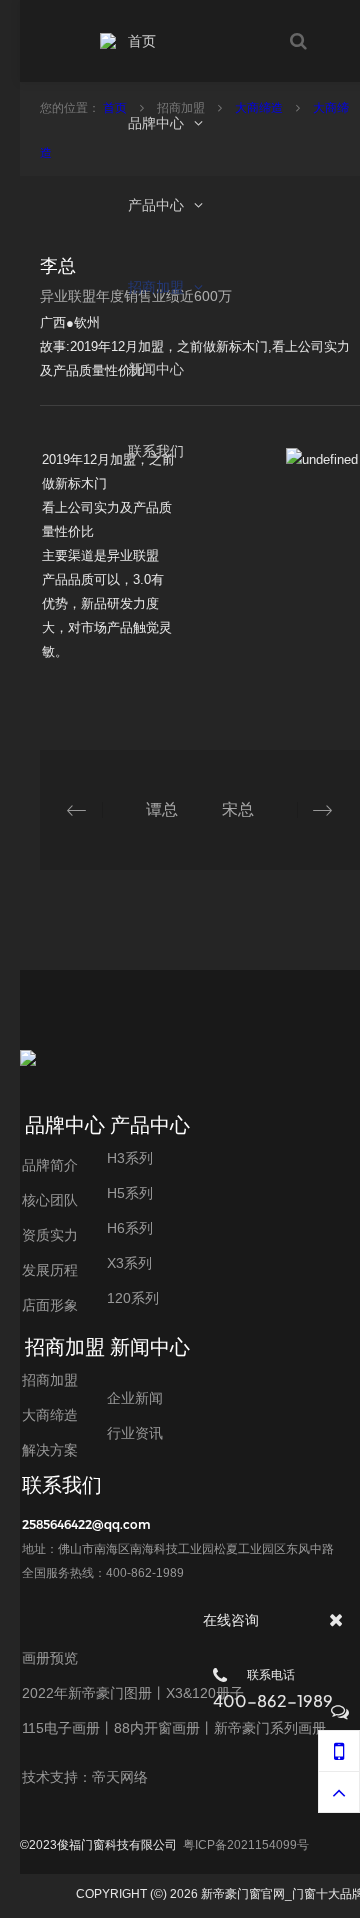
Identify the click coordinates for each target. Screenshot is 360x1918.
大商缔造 (260, 108)
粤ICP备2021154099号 (246, 1845)
